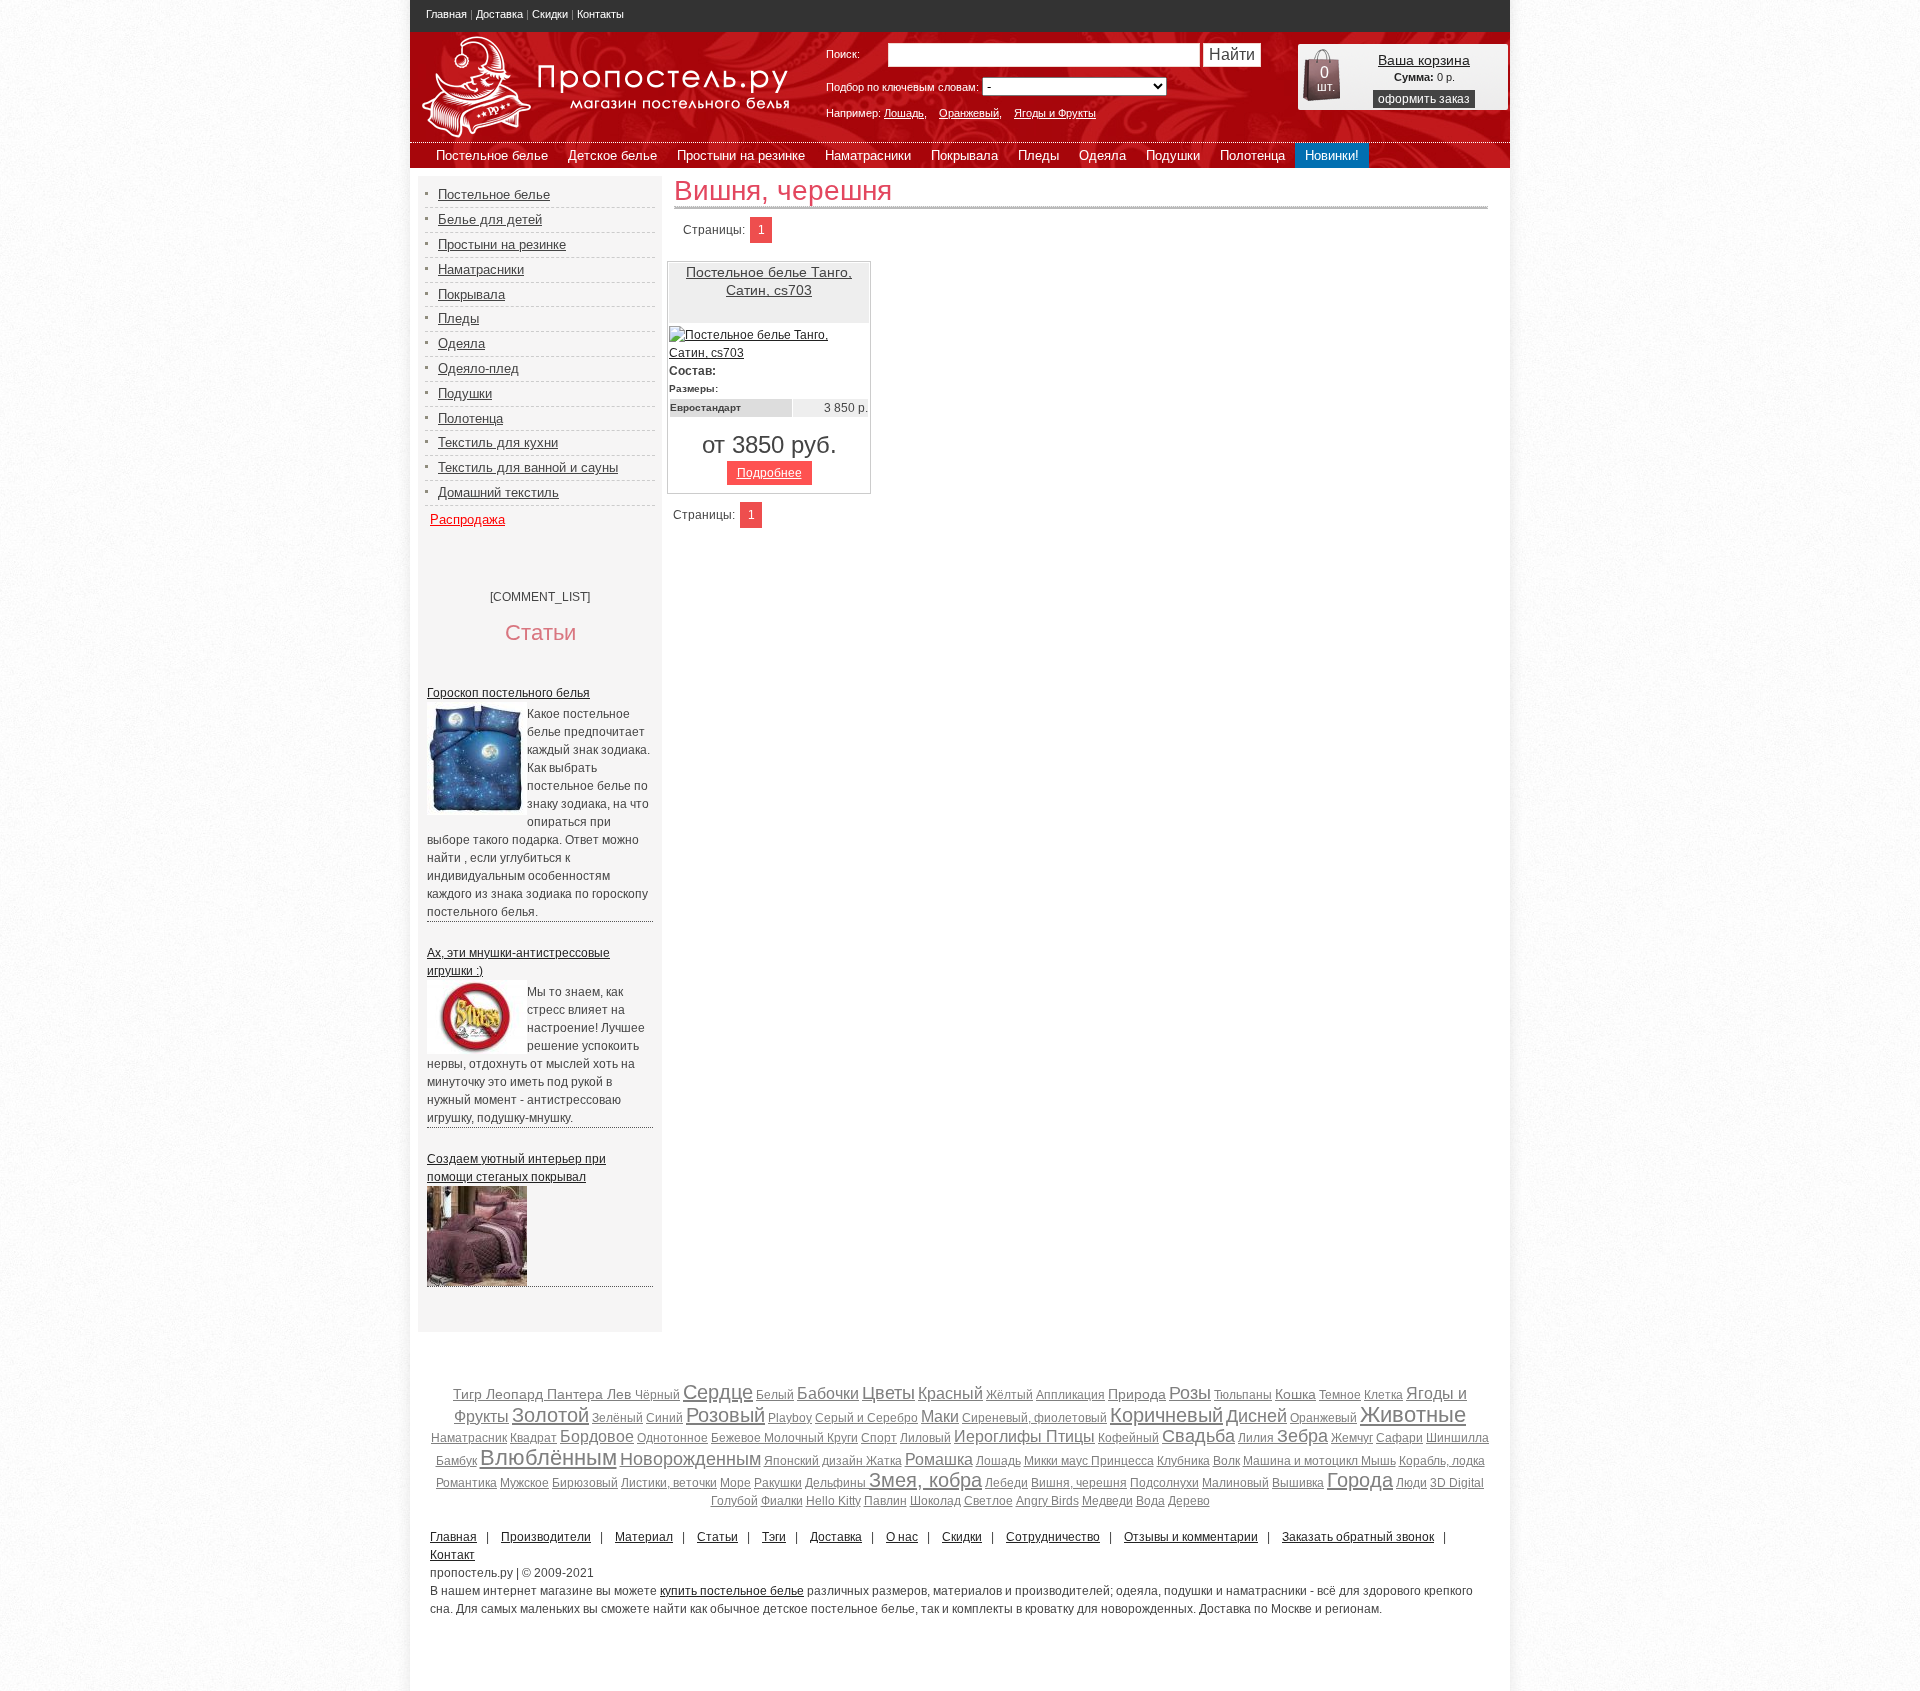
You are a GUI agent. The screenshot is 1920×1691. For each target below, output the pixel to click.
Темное (1340, 1395)
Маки (940, 1416)
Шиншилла (1457, 1438)
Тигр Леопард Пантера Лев (544, 1394)
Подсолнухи (1164, 1483)
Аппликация (1070, 1395)
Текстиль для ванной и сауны (528, 467)
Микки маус (1057, 1461)
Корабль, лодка (1442, 1461)
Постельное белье (492, 155)
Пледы (1038, 155)
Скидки (550, 14)
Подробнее (769, 473)
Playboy (790, 1418)
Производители (546, 1537)
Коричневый (1166, 1415)
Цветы (888, 1393)
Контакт (452, 1555)
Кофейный (1128, 1438)
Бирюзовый (585, 1483)
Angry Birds (1047, 1501)
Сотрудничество (1053, 1537)
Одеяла (1102, 155)
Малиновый (1235, 1483)
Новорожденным (690, 1459)
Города (1360, 1480)
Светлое (988, 1501)
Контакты (600, 14)
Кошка (1295, 1394)
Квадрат (533, 1438)
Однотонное (672, 1438)
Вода (1150, 1501)
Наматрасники (868, 155)
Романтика (466, 1483)
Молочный (795, 1438)
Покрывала (964, 155)
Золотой (550, 1415)
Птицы (1070, 1436)
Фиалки (782, 1501)
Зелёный (617, 1418)
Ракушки (778, 1483)
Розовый (725, 1415)
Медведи (1107, 1501)
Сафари (1399, 1438)
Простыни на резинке (741, 155)
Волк (1226, 1461)
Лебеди (1006, 1483)
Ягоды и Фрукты (1055, 113)
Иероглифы (1000, 1436)
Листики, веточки (669, 1483)
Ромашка (939, 1459)
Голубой (734, 1501)
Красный (950, 1393)
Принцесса (1122, 1461)
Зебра (1302, 1436)
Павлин (885, 1501)
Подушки (1173, 155)
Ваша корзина (1424, 60)
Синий (664, 1418)
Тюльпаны (1243, 1395)
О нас (902, 1537)
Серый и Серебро (866, 1418)
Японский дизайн (815, 1461)
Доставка (499, 14)
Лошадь (904, 113)
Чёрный (657, 1395)
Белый (775, 1395)
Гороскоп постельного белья (508, 693)
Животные (1413, 1414)
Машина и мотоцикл (1302, 1461)
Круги (842, 1438)
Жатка (884, 1461)
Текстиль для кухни (498, 442)
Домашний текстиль (498, 492)
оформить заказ (1424, 99)
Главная (446, 14)
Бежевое (737, 1438)
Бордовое (597, 1436)
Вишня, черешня (1079, 1483)
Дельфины (837, 1483)
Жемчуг (1352, 1438)
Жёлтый (1009, 1395)
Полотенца (1252, 155)
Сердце (718, 1392)
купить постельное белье (732, 1591)
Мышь (1378, 1461)
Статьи (717, 1537)
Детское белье (612, 155)
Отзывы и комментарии (1191, 1537)
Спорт (879, 1438)
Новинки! (1332, 155)
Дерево (1189, 1501)
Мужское (524, 1483)
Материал (644, 1537)
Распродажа (467, 519)
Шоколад (935, 1501)
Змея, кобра (925, 1480)
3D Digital (1457, 1483)
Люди (1411, 1483)
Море (735, 1483)
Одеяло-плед (478, 368)
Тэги (774, 1537)
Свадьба (1198, 1436)
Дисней (1256, 1416)
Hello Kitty (833, 1501)
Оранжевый (969, 113)
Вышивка (1298, 1483)
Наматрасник (469, 1438)
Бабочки (828, 1393)
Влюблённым (548, 1457)
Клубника (1183, 1461)
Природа (1137, 1394)
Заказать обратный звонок (1358, 1537)
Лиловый (925, 1438)
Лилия (1257, 1438)
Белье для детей (490, 219)
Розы (1190, 1393)
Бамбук (456, 1461)
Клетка (1383, 1395)
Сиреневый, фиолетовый (1034, 1418)
